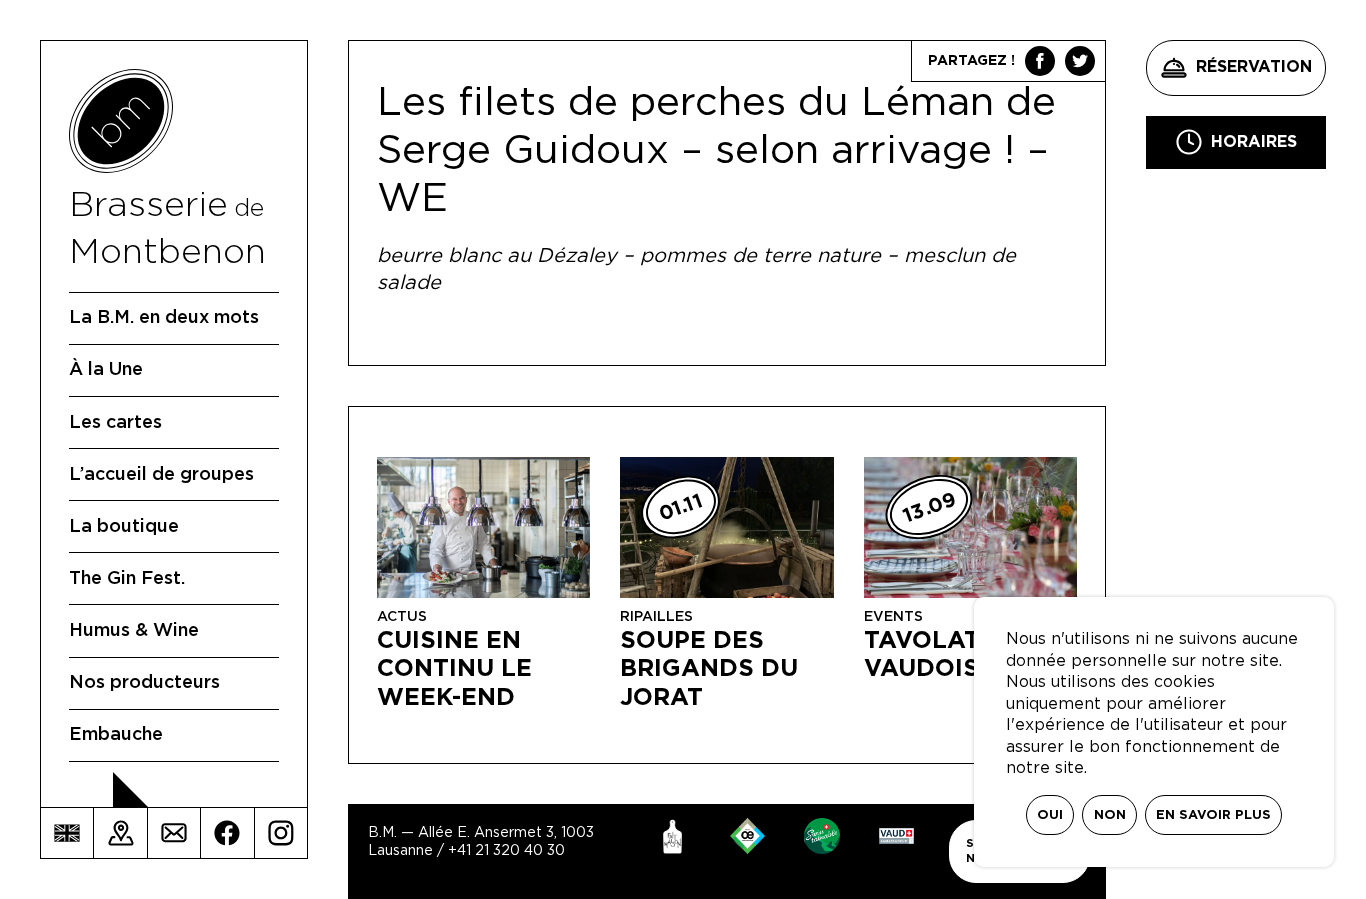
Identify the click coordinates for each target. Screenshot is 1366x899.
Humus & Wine (134, 631)
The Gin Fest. (127, 579)
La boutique (124, 527)
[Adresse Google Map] (120, 833)
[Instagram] (281, 833)
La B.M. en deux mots (164, 318)
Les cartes (115, 423)
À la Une (106, 370)
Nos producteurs (144, 683)
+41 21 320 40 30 (506, 851)
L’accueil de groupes (161, 475)
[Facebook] (227, 833)
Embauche (116, 735)
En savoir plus (1213, 815)
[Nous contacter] (174, 833)
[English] (67, 833)
